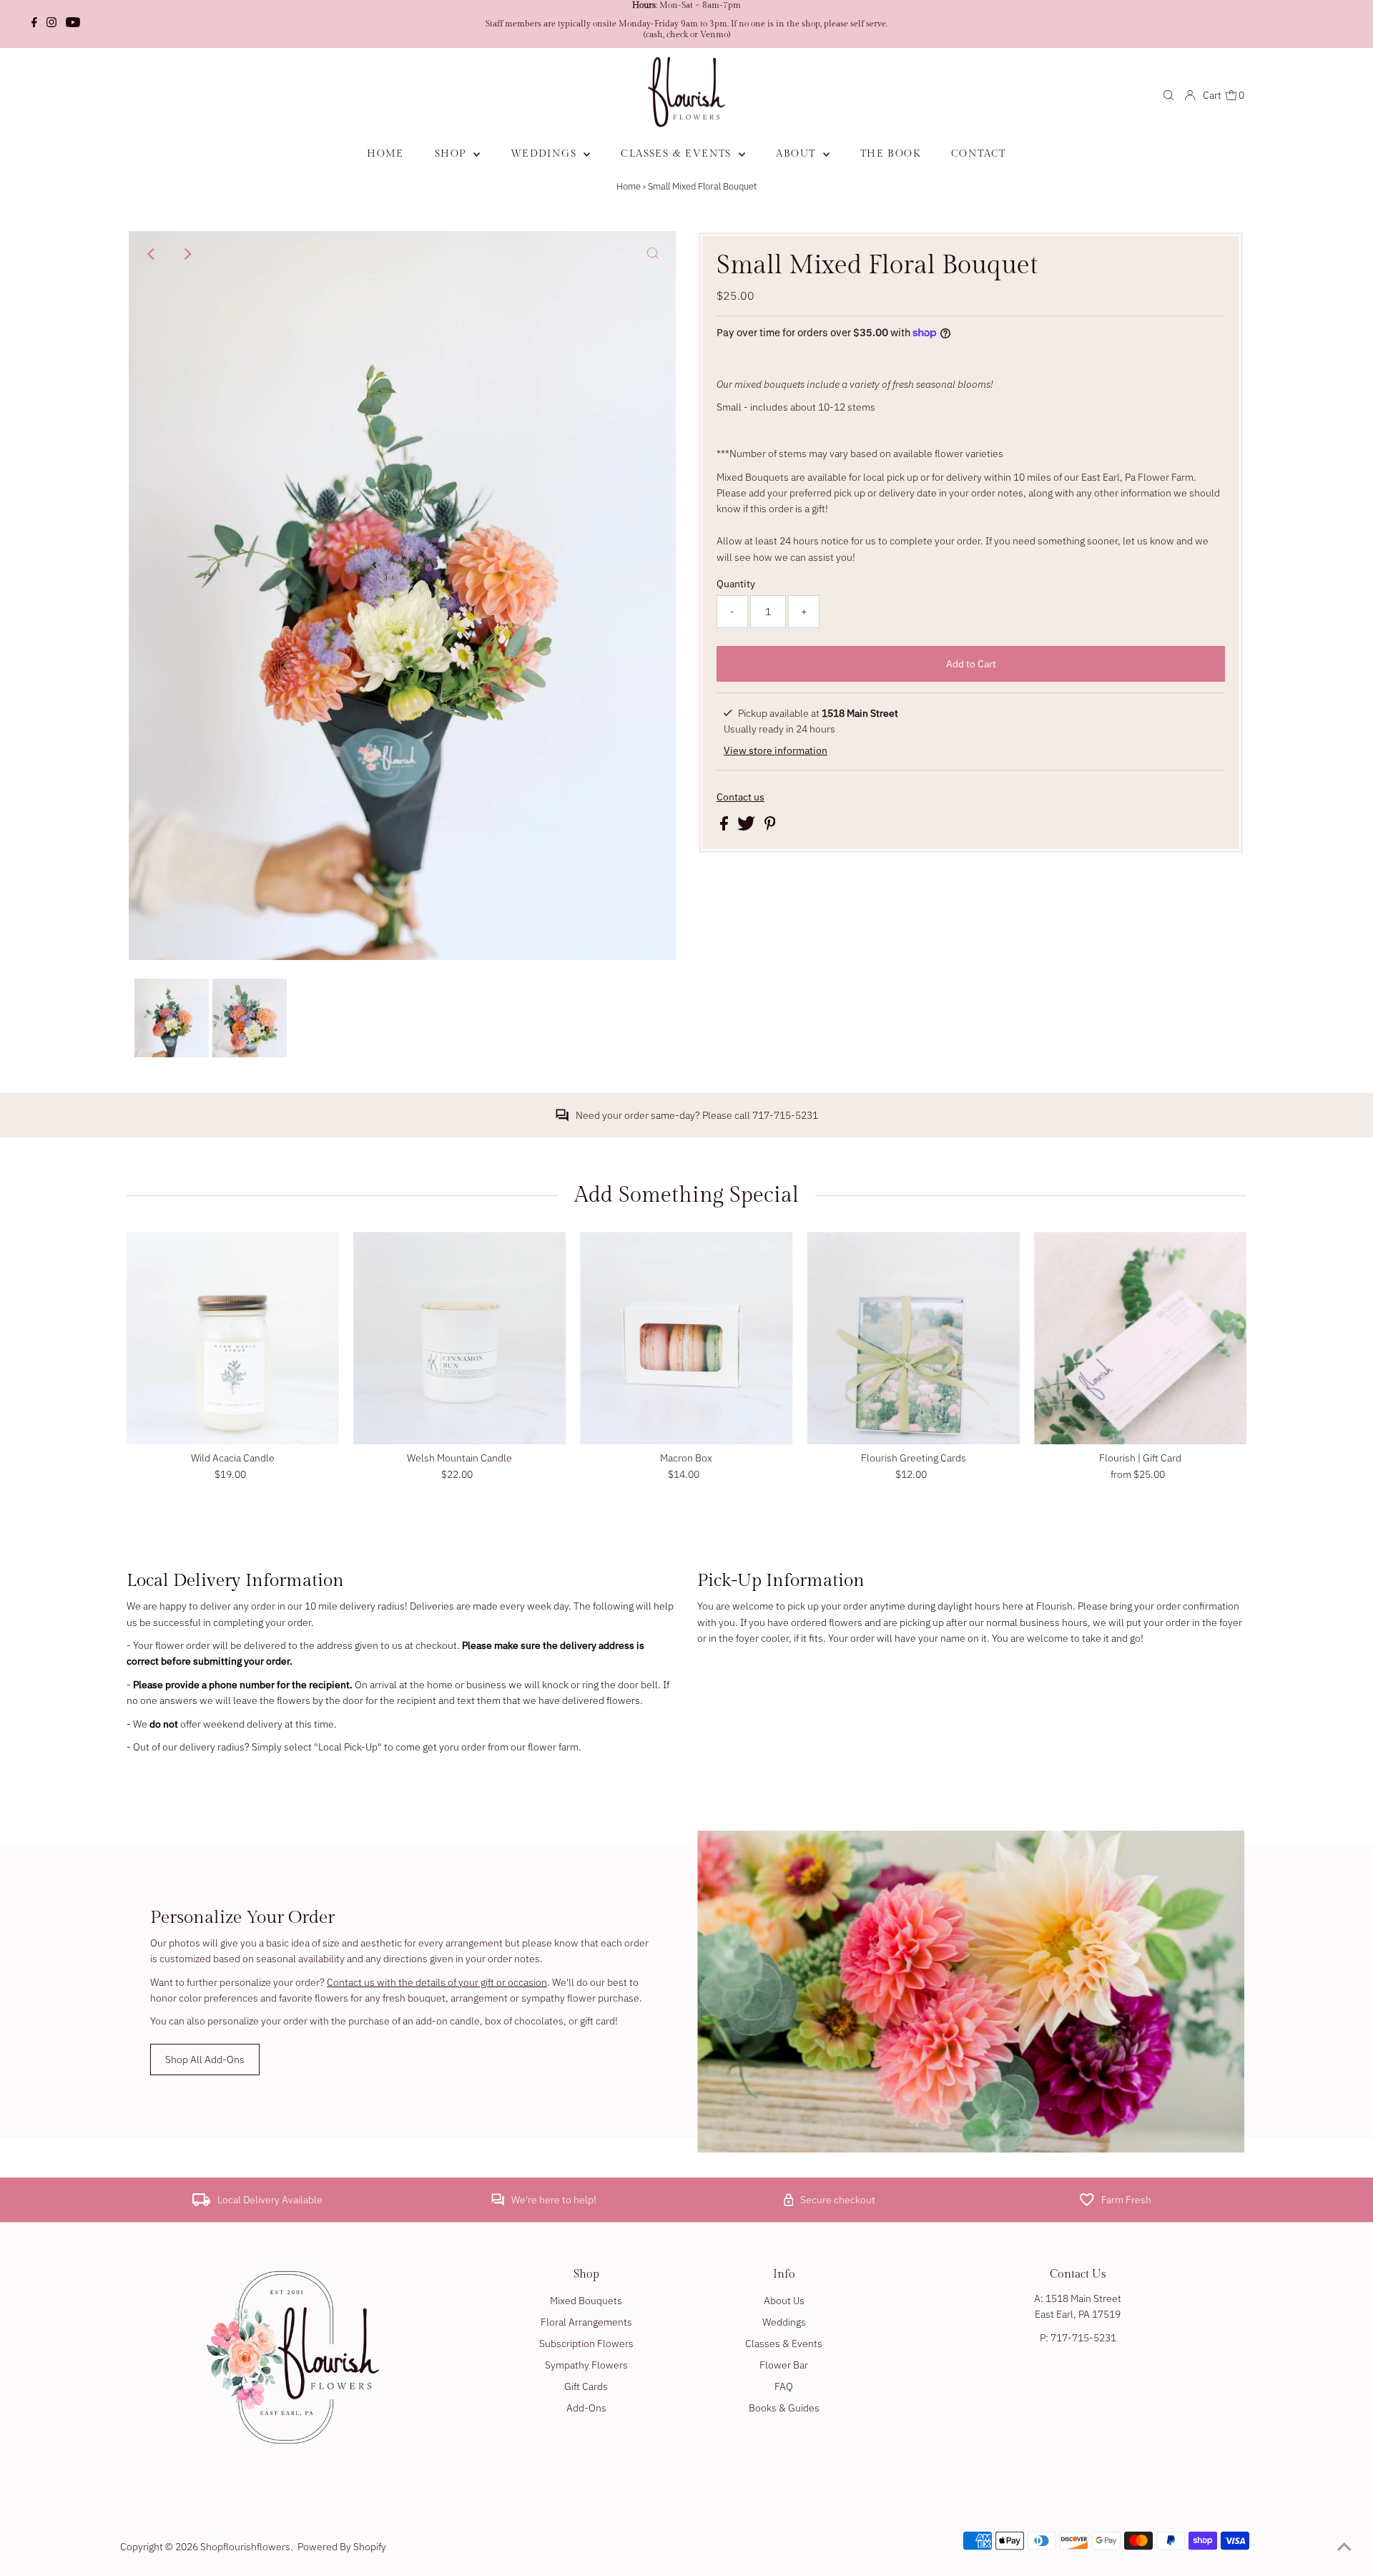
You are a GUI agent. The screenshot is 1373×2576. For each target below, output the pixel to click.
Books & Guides (784, 2408)
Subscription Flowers (586, 2344)
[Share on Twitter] (747, 827)
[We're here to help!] (498, 2203)
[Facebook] (34, 24)
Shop (452, 154)
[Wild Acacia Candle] (233, 1338)
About (797, 154)
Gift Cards (586, 2386)
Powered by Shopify (342, 2547)
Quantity (736, 584)
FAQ (784, 2386)
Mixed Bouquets (586, 2301)
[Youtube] (73, 24)
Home (629, 186)
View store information (776, 750)
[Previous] (152, 254)
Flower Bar (784, 2365)
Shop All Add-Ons (205, 2060)
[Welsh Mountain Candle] (459, 1338)
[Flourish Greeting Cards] (914, 1338)
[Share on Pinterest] (770, 827)
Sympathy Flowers (586, 2365)
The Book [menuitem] (890, 154)
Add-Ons (586, 2408)
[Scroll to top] (1344, 2547)
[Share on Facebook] (725, 827)
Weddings (546, 154)
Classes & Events (678, 154)
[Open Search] (1168, 95)
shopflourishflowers (245, 2547)
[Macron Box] (686, 1338)
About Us (784, 2301)
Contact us (740, 797)
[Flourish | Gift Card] (1140, 1338)
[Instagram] (51, 24)
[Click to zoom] (653, 254)
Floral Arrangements (586, 2322)
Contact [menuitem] (979, 154)
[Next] (187, 254)
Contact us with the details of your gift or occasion (437, 1982)
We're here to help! (554, 2200)
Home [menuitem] (385, 154)
